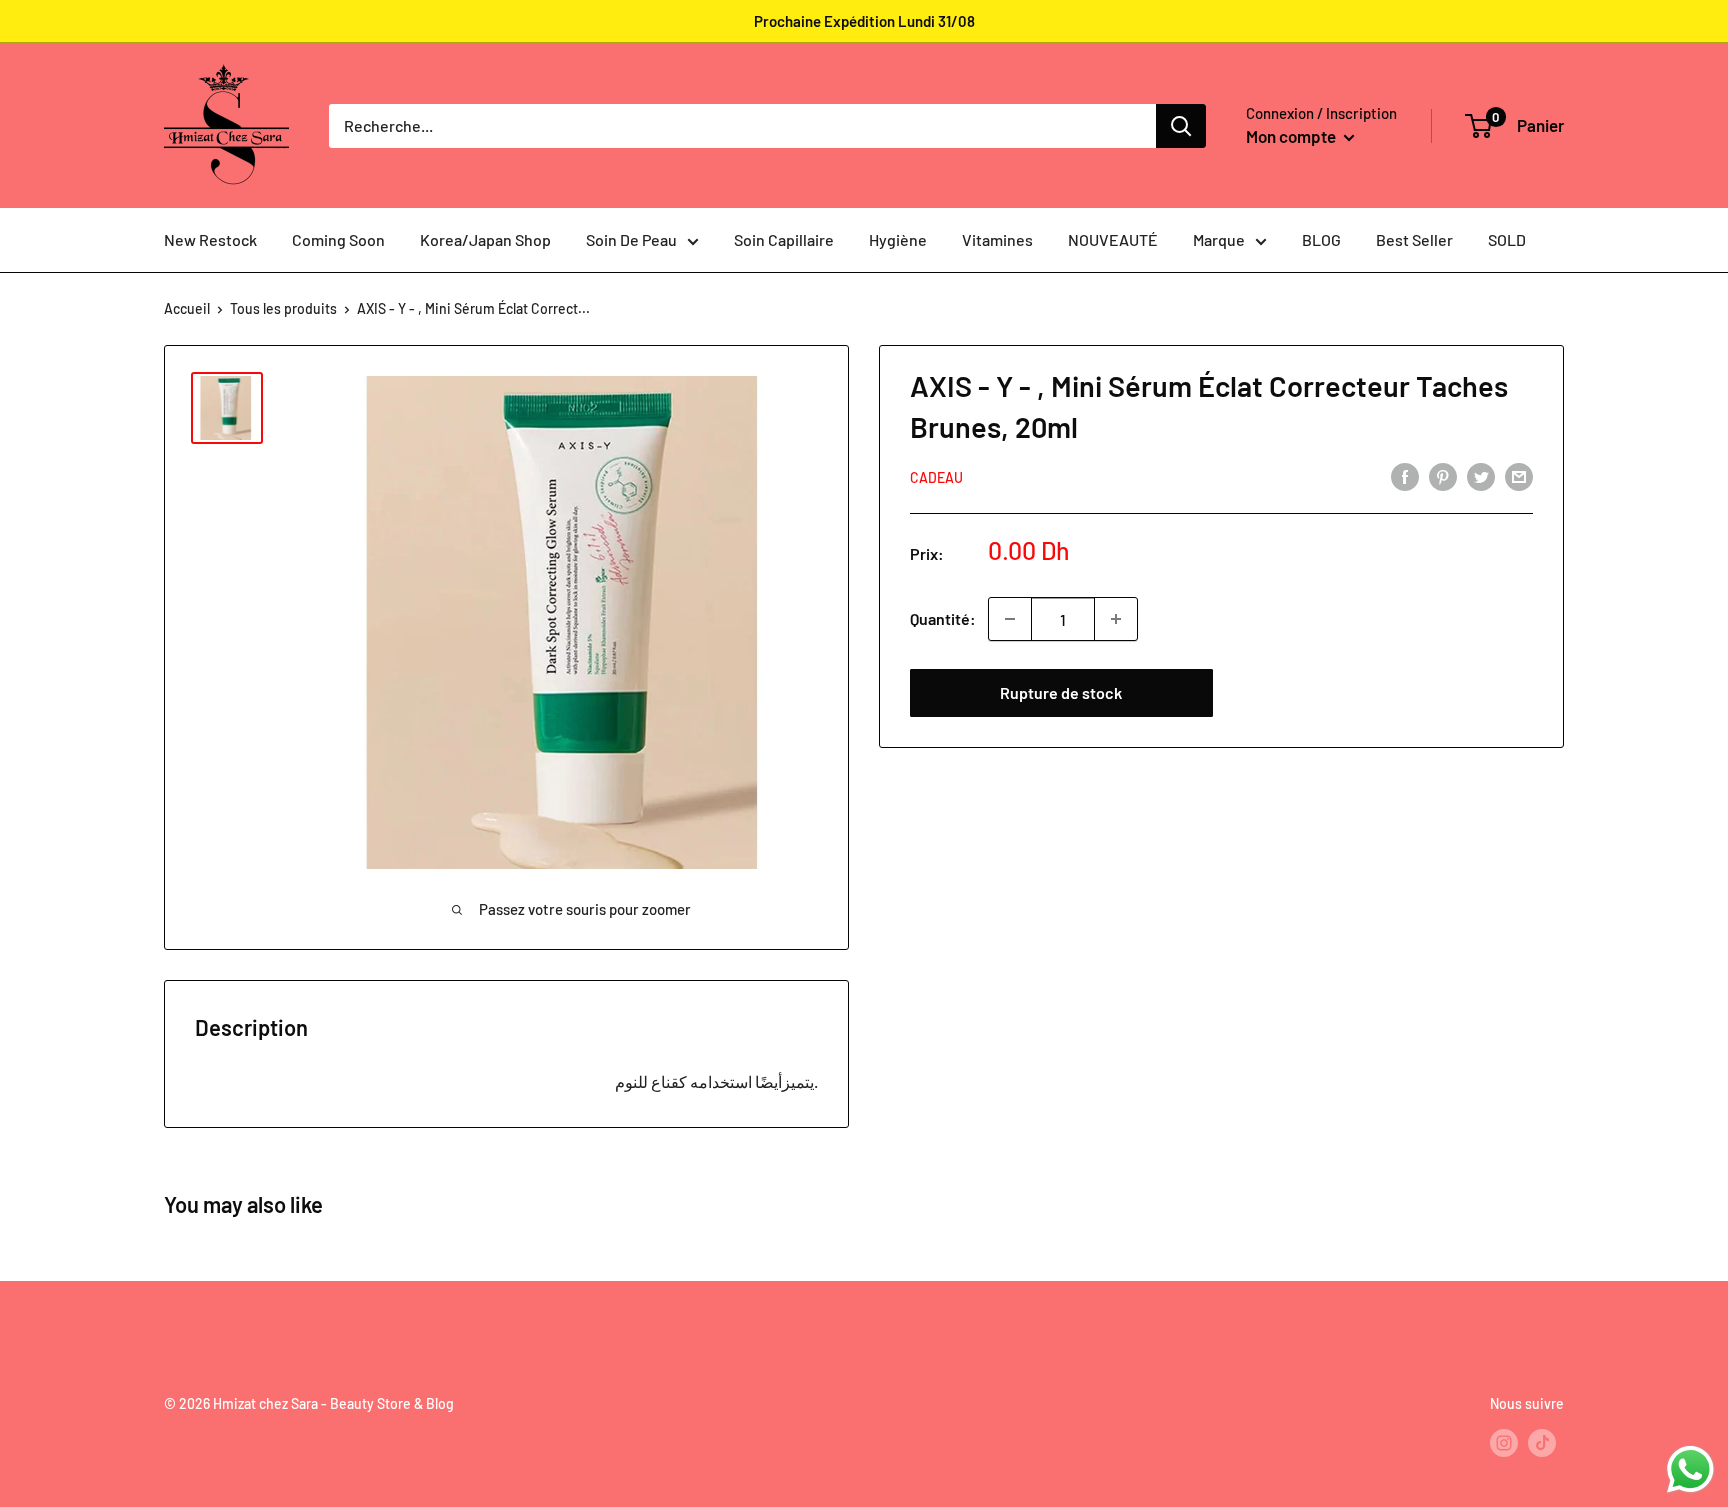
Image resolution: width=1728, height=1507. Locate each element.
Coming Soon (338, 239)
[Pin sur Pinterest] (1443, 475)
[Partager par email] (1519, 475)
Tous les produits (283, 308)
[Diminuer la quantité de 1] (1010, 619)
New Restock (210, 239)
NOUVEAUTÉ (1113, 239)
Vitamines (997, 239)
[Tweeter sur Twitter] (1481, 475)
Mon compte (1292, 136)
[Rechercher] (1181, 126)
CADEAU (936, 477)
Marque (1219, 239)
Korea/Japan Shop (485, 239)
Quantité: (943, 618)
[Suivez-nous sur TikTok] (1542, 1442)
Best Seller (1414, 239)
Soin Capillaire (784, 239)
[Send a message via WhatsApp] (1690, 1469)
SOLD (1507, 239)
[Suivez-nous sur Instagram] (1504, 1442)
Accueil (187, 308)
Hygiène (898, 239)
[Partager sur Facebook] (1405, 475)
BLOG (1321, 239)
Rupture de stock (1061, 692)
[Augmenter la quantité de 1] (1116, 619)
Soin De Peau (631, 239)
